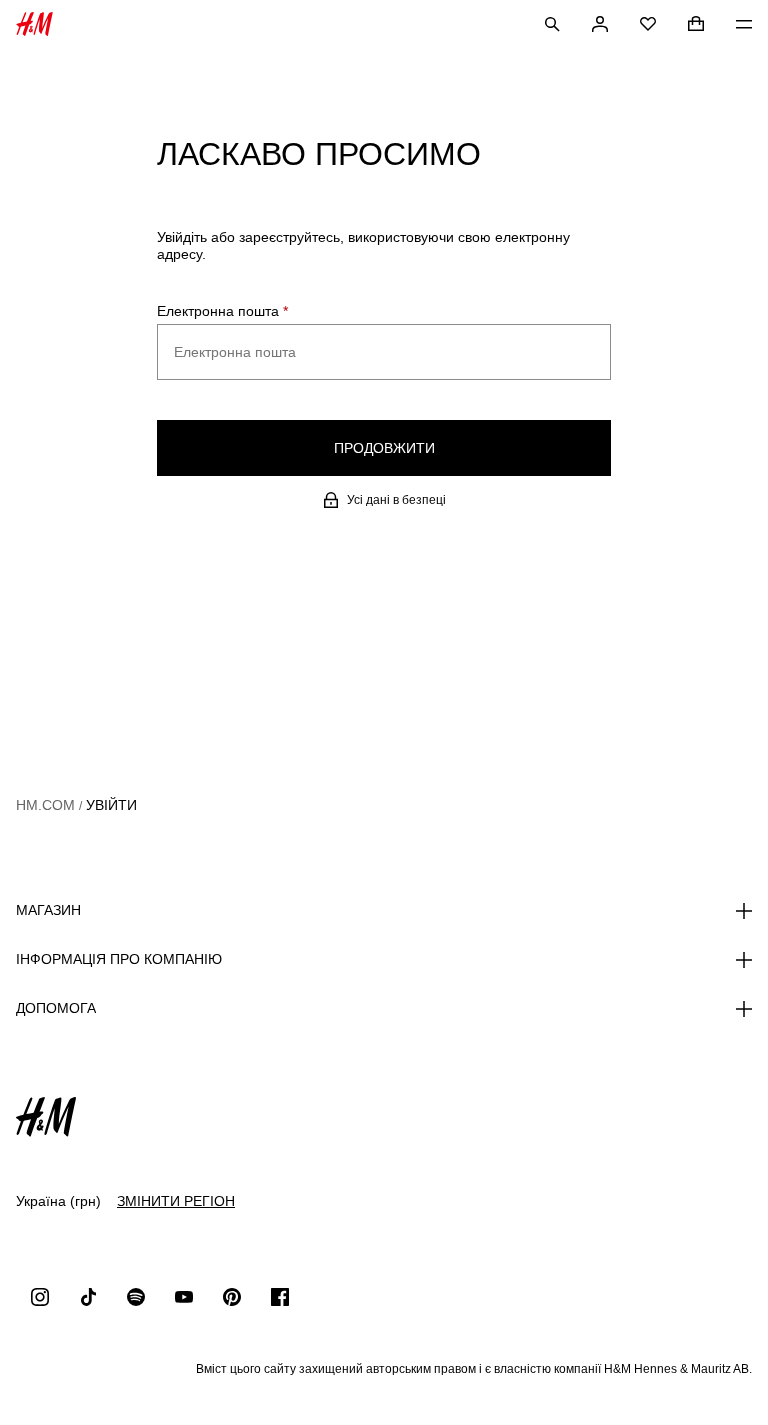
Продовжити (384, 448)
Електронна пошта (222, 311)
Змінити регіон (176, 1201)
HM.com (45, 805)
